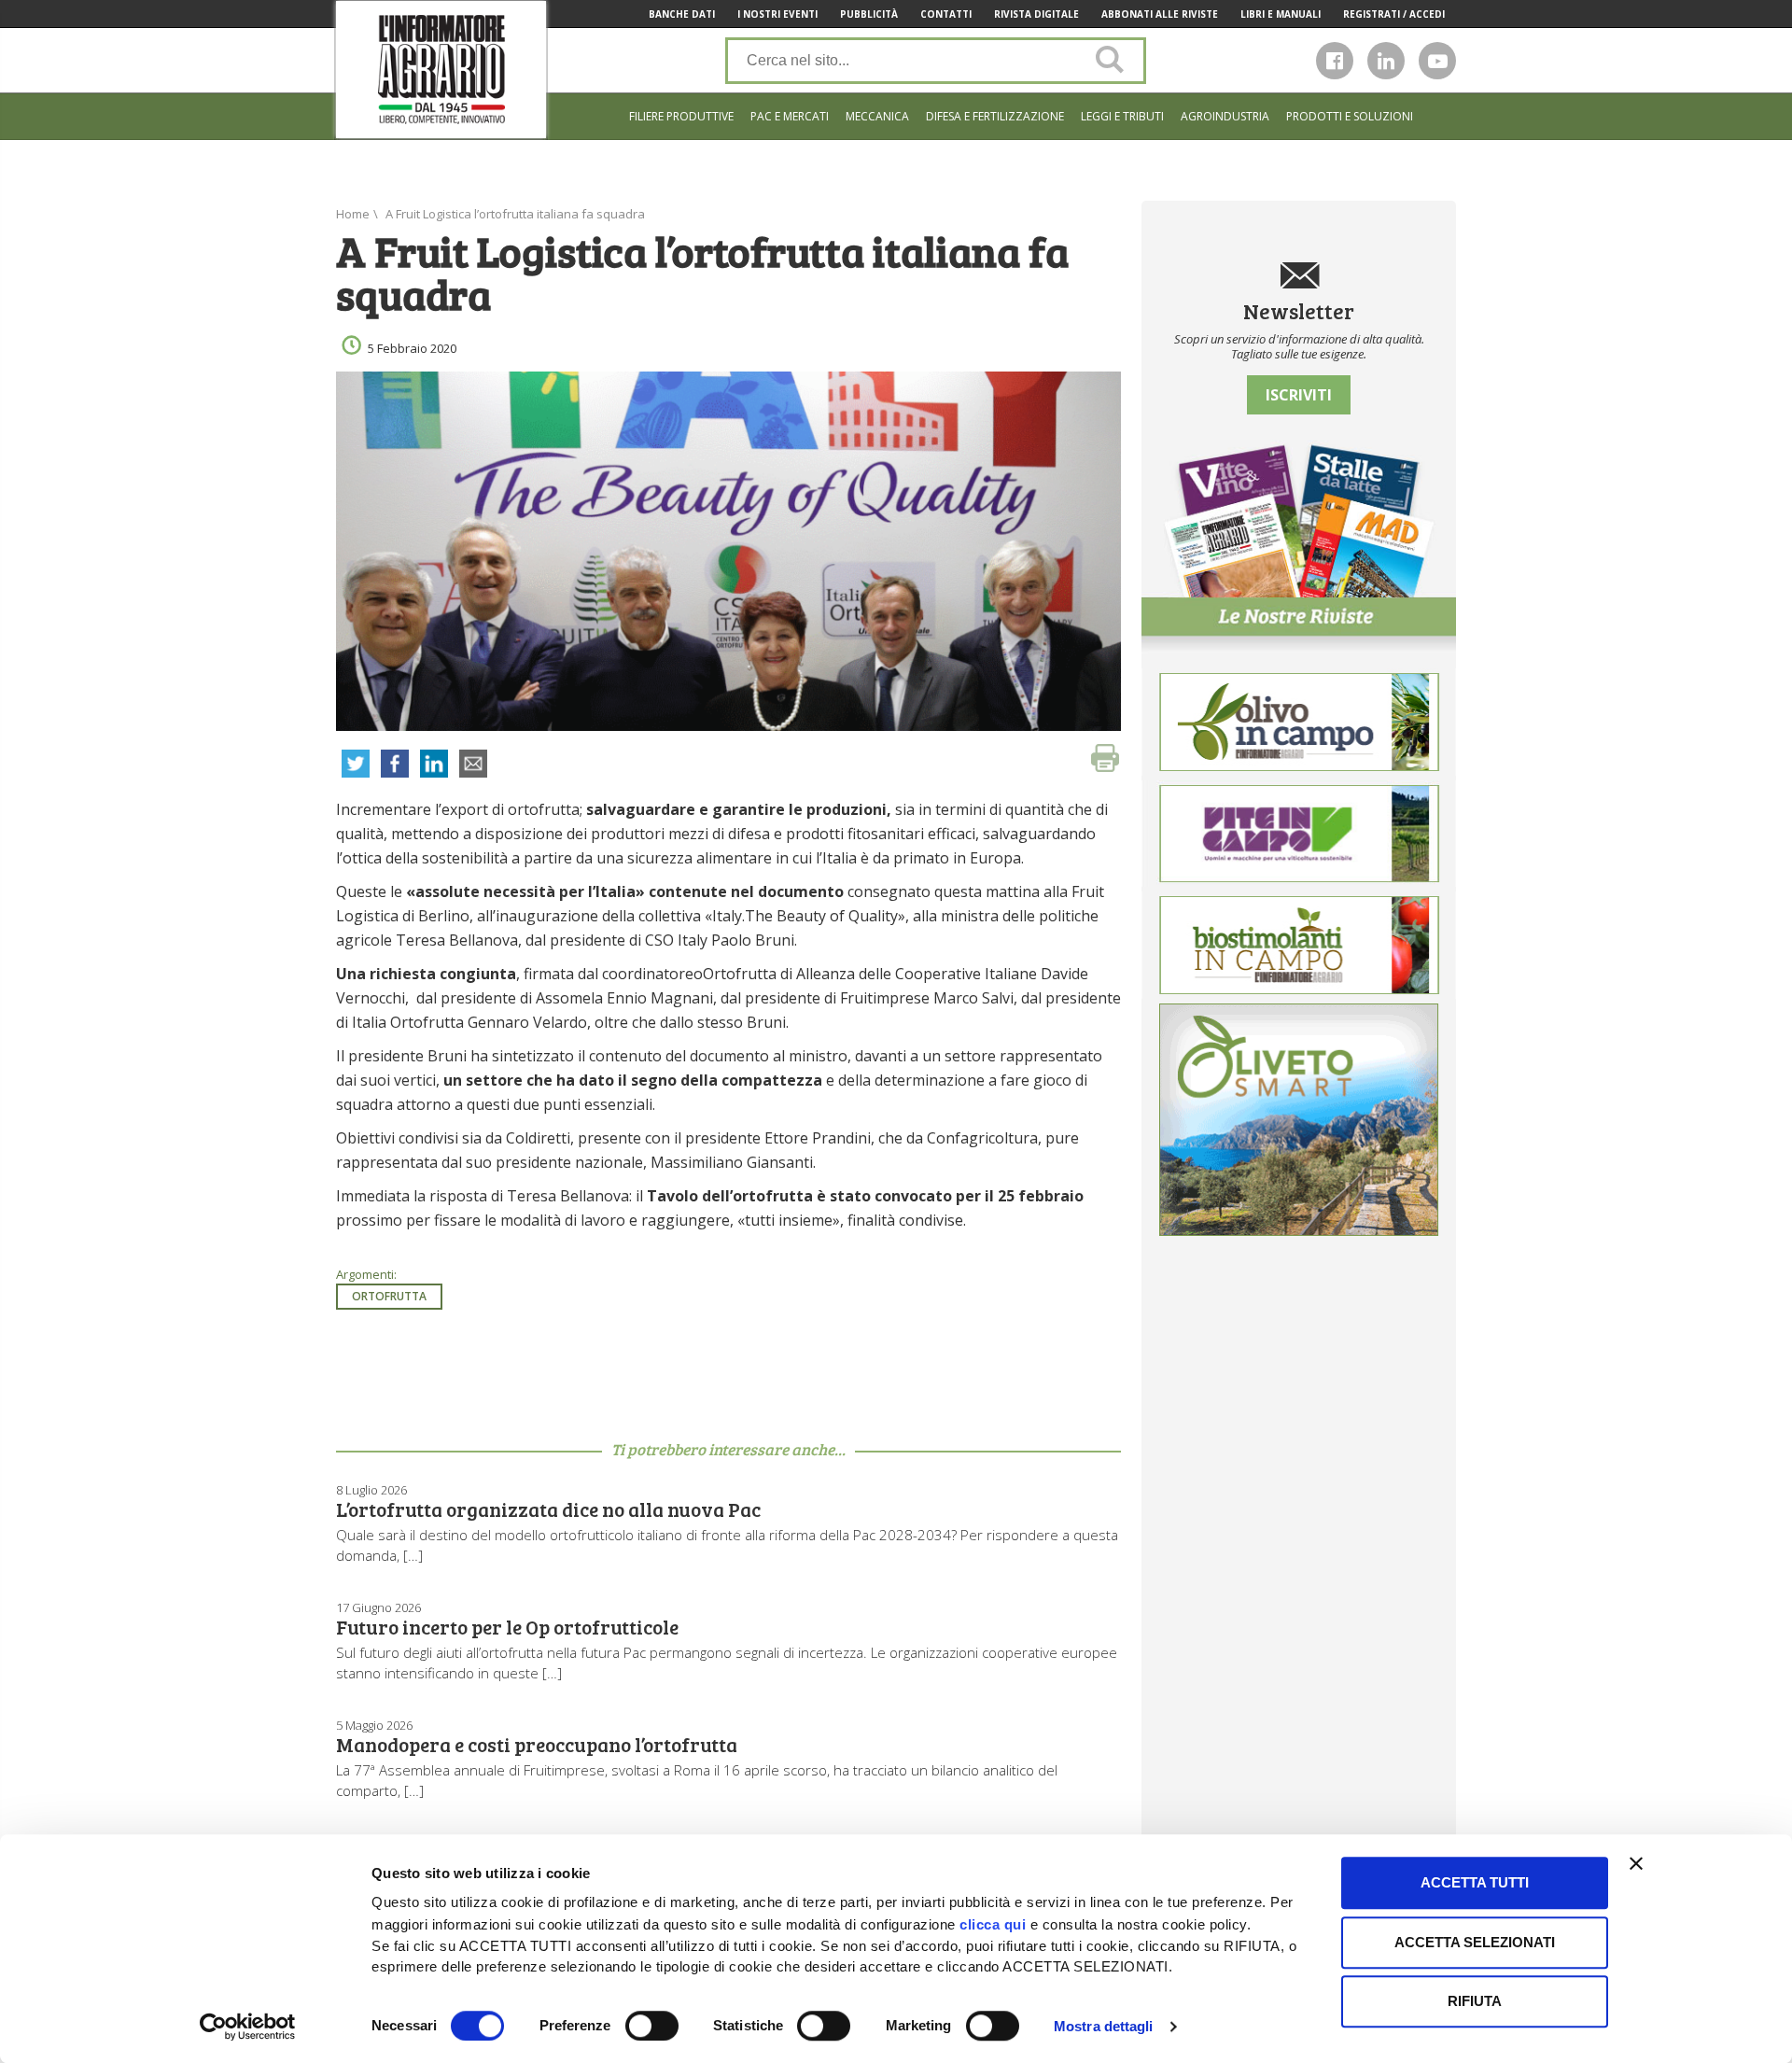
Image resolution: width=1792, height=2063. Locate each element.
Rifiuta (1475, 2001)
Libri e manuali (1281, 14)
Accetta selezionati (1475, 1942)
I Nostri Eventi (777, 14)
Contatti (946, 14)
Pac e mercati (790, 116)
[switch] (652, 2026)
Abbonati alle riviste (1160, 14)
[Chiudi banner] (1636, 1863)
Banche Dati (682, 14)
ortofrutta (389, 1296)
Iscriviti (1299, 395)
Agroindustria (1225, 116)
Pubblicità (869, 14)
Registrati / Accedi (1394, 14)
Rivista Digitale (1036, 14)
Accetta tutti (1475, 1882)
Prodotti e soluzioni (1350, 116)
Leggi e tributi (1122, 116)
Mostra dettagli (1104, 2026)
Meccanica (877, 116)
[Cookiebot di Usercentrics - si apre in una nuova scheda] (248, 2027)
